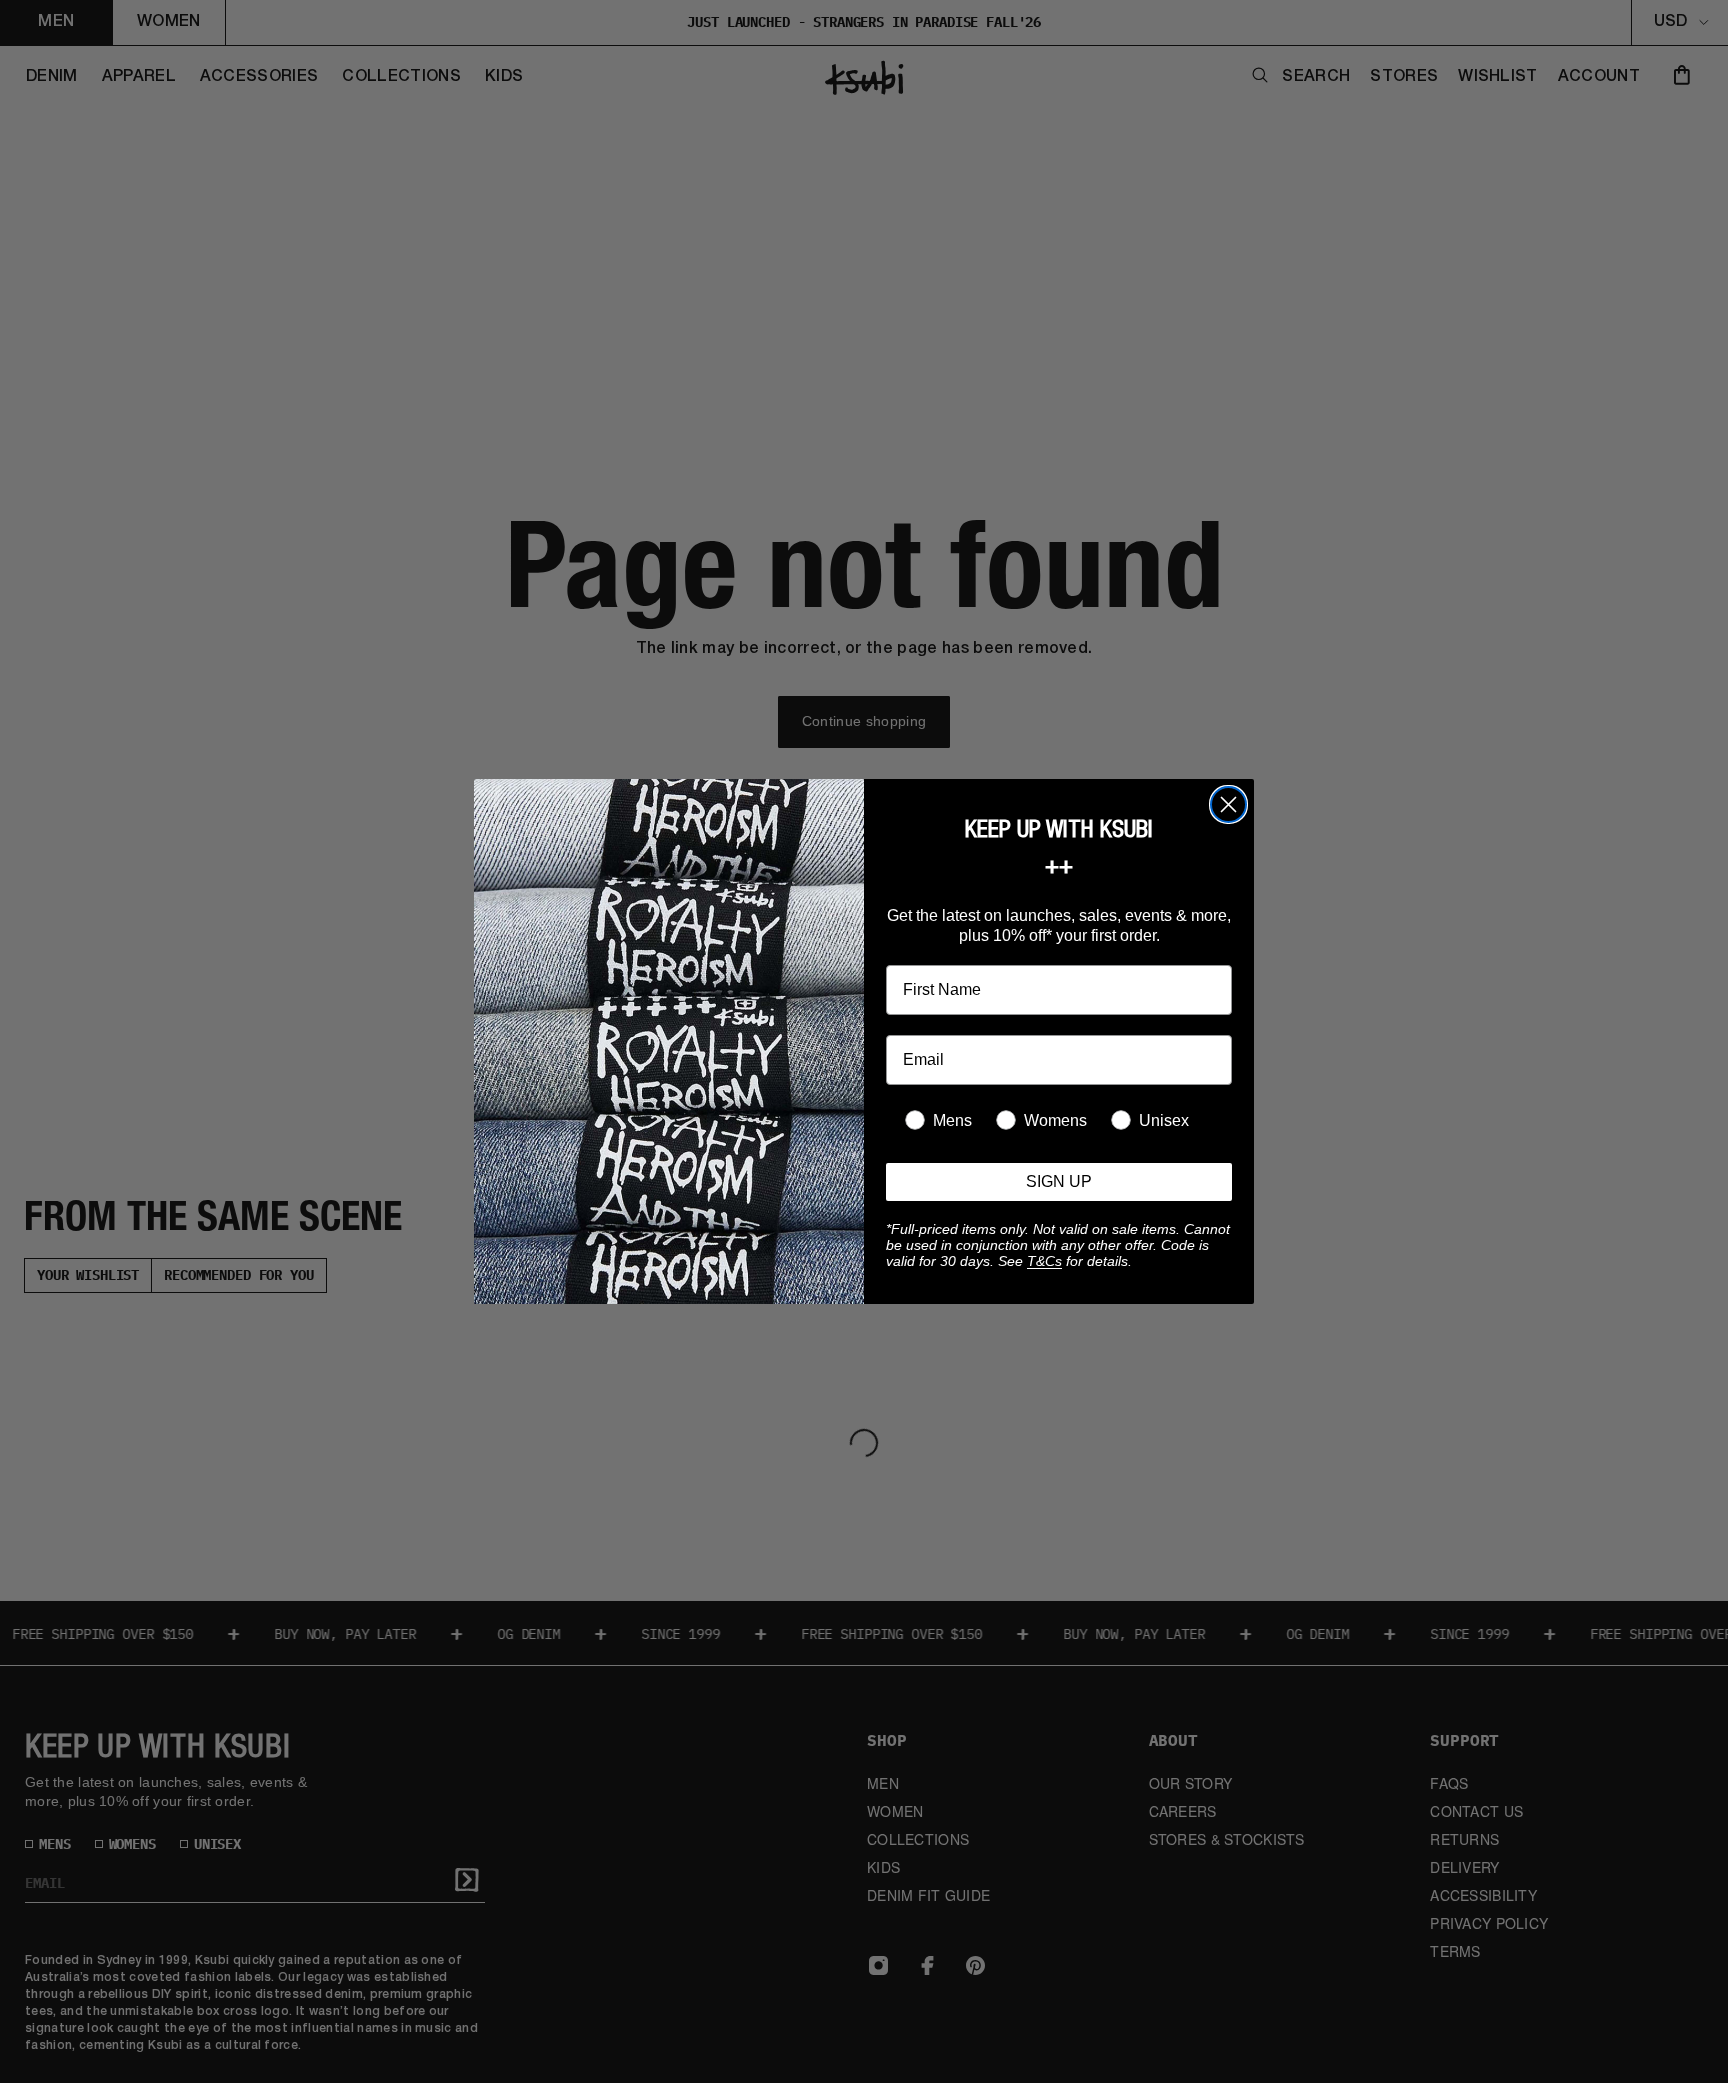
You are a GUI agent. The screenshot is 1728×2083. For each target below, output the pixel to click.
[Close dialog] (1228, 804)
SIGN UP (1059, 1181)
